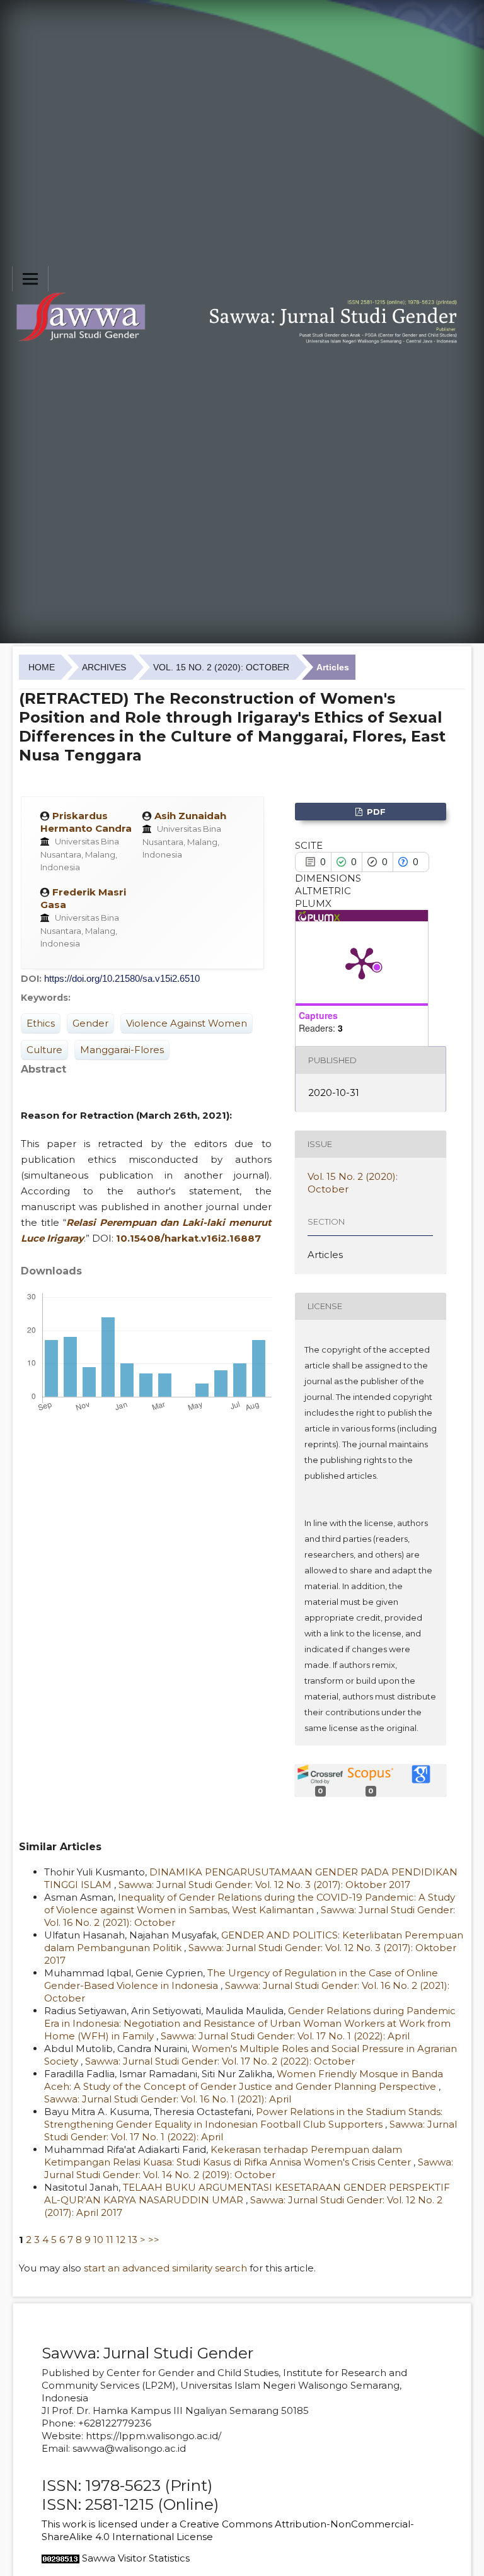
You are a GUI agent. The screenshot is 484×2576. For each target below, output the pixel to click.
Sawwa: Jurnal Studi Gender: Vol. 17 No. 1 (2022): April (285, 2036)
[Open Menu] (30, 279)
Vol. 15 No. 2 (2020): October (221, 667)
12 (121, 2240)
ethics (41, 1023)
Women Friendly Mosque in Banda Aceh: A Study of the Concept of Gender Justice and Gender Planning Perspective (244, 2080)
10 (98, 2240)
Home (42, 667)
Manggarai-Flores (122, 1050)
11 (110, 2240)
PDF (375, 812)
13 (133, 2240)
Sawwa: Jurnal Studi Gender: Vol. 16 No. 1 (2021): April (168, 2099)
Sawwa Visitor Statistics (136, 2558)
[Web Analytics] (60, 2558)
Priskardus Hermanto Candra (86, 822)
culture (44, 1050)
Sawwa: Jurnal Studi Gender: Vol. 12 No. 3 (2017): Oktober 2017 (264, 1885)
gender (90, 1023)
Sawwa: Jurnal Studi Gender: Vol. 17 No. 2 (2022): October (220, 2061)
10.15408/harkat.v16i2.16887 (188, 1238)
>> (154, 2240)
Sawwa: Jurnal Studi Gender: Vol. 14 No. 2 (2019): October (249, 2168)
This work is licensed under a (111, 2524)
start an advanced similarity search (165, 2268)
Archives (104, 667)
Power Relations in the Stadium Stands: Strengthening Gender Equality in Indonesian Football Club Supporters (243, 2118)
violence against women (187, 1023)
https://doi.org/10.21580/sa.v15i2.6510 (122, 978)
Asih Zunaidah (190, 816)
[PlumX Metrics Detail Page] (362, 962)
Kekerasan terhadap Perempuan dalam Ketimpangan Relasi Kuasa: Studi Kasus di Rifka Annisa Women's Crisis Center (229, 2156)
